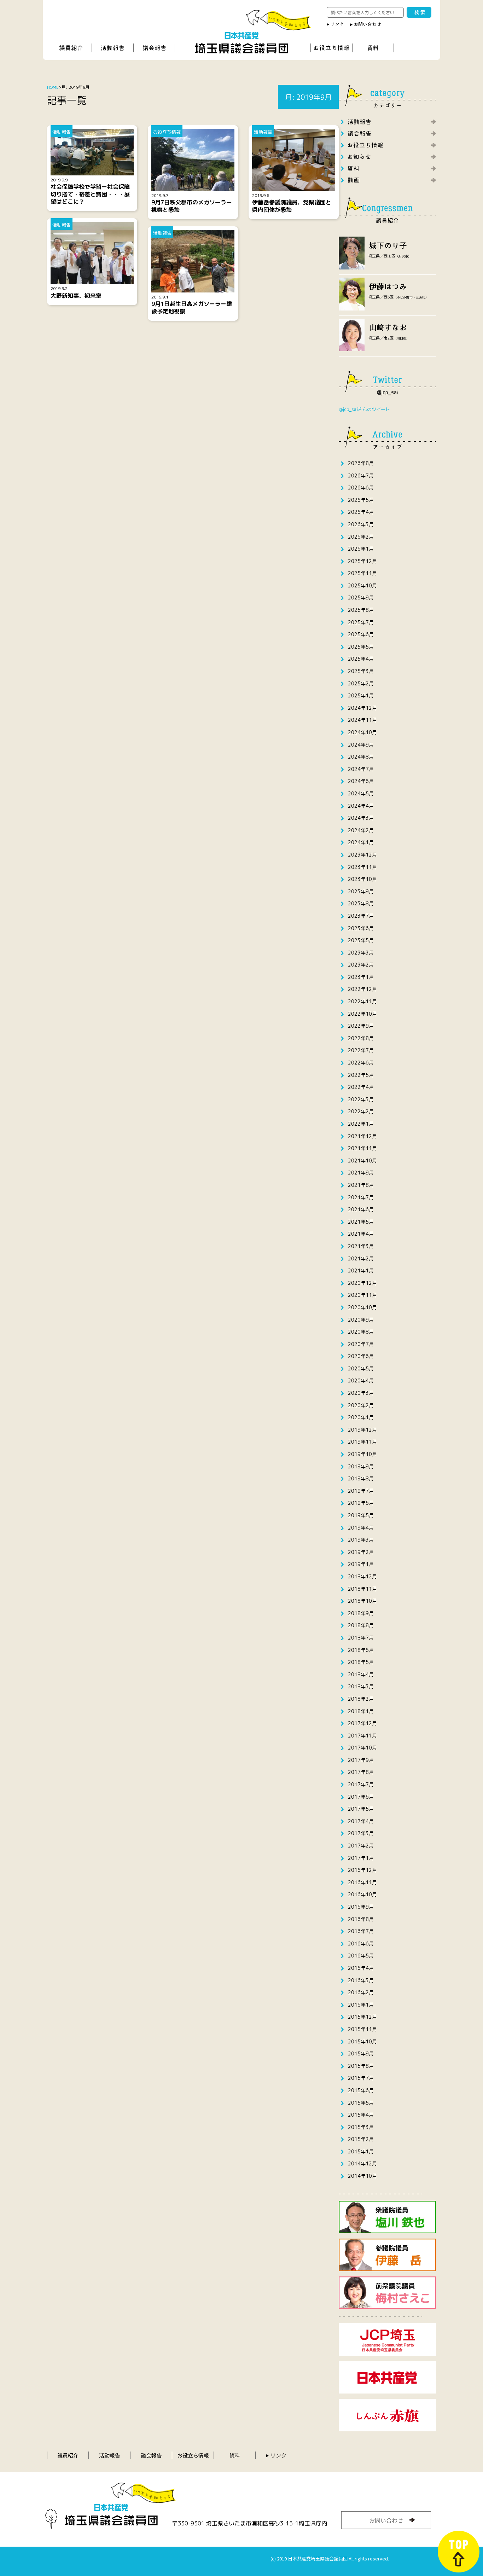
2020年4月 (361, 1380)
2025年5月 (361, 647)
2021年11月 (362, 1148)
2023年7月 (361, 916)
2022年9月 (361, 1026)
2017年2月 (361, 1846)
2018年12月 (362, 1576)
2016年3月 (361, 1980)
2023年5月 (361, 940)
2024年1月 (361, 842)
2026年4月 (361, 512)
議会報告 (151, 2455)
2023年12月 (362, 855)
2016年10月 (362, 1894)
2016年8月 (361, 1919)
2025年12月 (362, 561)
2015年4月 (361, 2115)
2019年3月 (361, 1540)
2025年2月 (361, 683)
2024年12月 (362, 708)
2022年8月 (361, 1038)
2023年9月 (361, 891)
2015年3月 (361, 2127)
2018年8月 (361, 1625)
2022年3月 (361, 1099)
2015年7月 (361, 2078)
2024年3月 (361, 818)
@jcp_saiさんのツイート (364, 409)
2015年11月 (362, 2029)
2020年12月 (362, 1283)
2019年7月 (361, 1491)
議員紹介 (68, 2455)
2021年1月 (361, 1270)
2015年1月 (361, 2151)
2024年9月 (361, 745)
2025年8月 (361, 610)
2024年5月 (361, 793)
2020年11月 (362, 1295)
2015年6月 (361, 2090)
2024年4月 (361, 806)
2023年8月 (361, 903)
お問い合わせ (386, 2520)
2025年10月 (362, 585)
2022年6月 (361, 1063)
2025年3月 (361, 671)
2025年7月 (361, 622)
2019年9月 (361, 1466)
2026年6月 (361, 488)
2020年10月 (362, 1307)
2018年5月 (361, 1662)
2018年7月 (361, 1638)
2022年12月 (362, 989)
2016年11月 (362, 1882)
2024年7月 (361, 769)
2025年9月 (361, 597)
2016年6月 (361, 1943)
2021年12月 (362, 1136)
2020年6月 (361, 1356)
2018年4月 (361, 1674)
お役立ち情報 (193, 2455)
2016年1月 (361, 2005)
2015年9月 (361, 2053)
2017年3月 (361, 1833)
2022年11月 (362, 1001)
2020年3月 (361, 1393)
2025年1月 (361, 695)
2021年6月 (361, 1209)
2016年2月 (361, 1992)
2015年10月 (362, 2041)
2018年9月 (361, 1613)
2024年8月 (361, 757)
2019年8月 (361, 1478)
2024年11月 (362, 720)
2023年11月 (362, 867)
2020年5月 (361, 1368)
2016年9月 (361, 1907)
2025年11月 (362, 573)
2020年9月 (361, 1320)
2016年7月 (361, 1931)
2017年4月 (361, 1821)
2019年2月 (361, 1552)
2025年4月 (361, 659)
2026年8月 (361, 463)
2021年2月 (361, 1258)
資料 (235, 2455)
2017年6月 (361, 1797)
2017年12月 (362, 1723)
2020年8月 (361, 1332)
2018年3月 (361, 1686)
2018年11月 (362, 1589)
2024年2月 (361, 830)
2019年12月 (362, 1430)
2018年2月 (361, 1699)
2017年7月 (361, 1784)
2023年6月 (361, 928)
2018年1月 (361, 1711)
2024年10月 (362, 732)
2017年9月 (361, 1760)
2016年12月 (362, 1870)
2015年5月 (361, 2103)
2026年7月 (361, 475)
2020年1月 (361, 1417)
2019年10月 (362, 1454)
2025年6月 (361, 634)
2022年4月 (361, 1087)
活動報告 (110, 2455)
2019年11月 (362, 1442)
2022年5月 (361, 1075)
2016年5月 (361, 1956)
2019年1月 (361, 1564)
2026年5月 (361, 500)
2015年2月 (361, 2139)
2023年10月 (362, 879)
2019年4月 (361, 1528)
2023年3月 (361, 953)
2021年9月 (361, 1173)
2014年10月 (362, 2176)
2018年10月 (362, 1601)
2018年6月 (361, 1650)
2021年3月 (361, 1246)
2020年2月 (361, 1405)
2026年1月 (361, 549)
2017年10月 (362, 1748)
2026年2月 (361, 537)
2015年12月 (362, 2017)
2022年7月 (361, 1050)
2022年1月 (361, 1124)
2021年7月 (361, 1197)
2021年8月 (361, 1185)
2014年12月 (362, 2163)
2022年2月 (361, 1111)
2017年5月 (361, 1809)
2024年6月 (361, 781)
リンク (278, 2455)
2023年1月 (361, 977)
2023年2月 (361, 965)
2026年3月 (361, 524)
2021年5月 (361, 1222)
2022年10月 (362, 1014)
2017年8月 (361, 1772)
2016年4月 (361, 1968)
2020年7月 (361, 1344)
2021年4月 (361, 1234)
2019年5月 (361, 1515)
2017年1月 (361, 1858)
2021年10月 (362, 1161)
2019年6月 (361, 1503)
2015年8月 (361, 2066)
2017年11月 (362, 1736)
